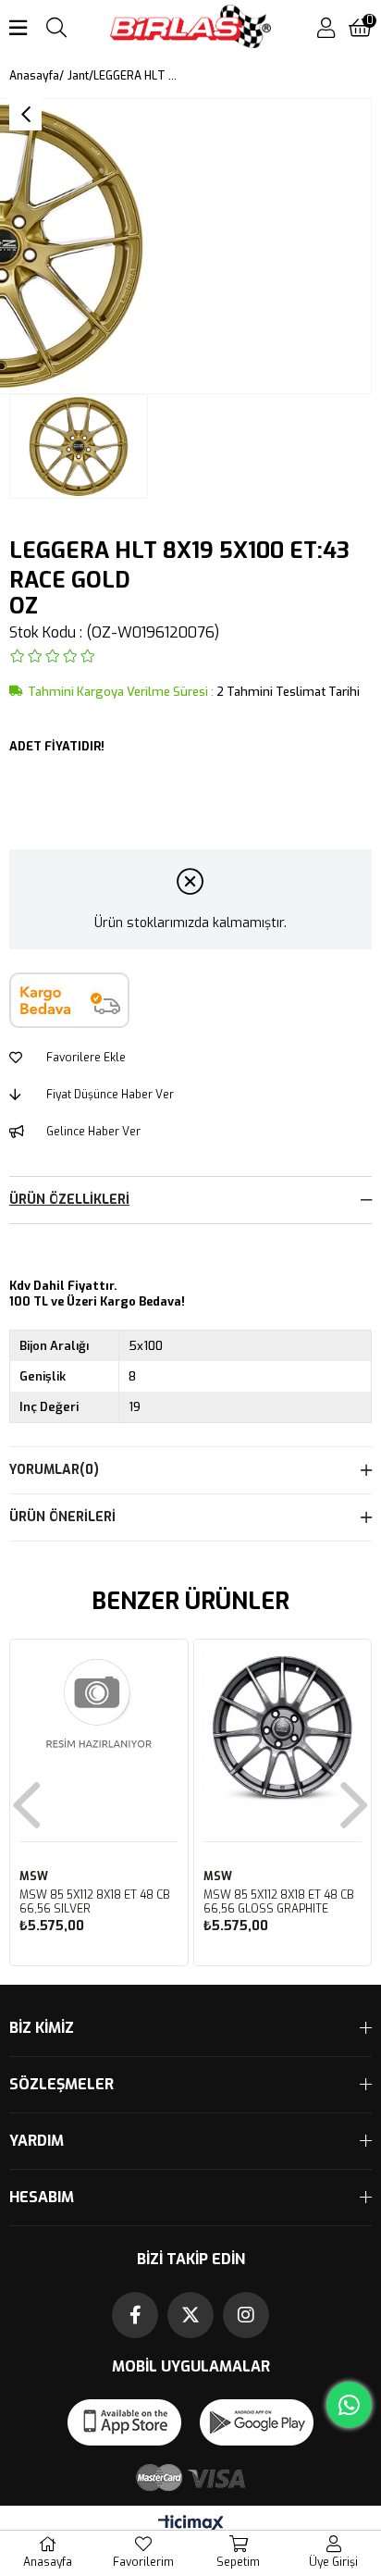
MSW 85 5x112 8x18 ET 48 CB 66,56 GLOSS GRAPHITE (279, 1902)
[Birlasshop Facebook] (135, 2315)
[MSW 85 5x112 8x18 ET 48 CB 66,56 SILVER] (99, 1728)
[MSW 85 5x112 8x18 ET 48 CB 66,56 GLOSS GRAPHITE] (283, 1728)
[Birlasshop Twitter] (190, 2315)
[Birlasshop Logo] (191, 28)
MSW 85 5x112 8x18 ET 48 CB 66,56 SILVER (95, 1902)
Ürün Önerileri (62, 1517)
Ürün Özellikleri (69, 1200)
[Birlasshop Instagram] (246, 2315)
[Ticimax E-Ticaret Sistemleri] (191, 2525)
